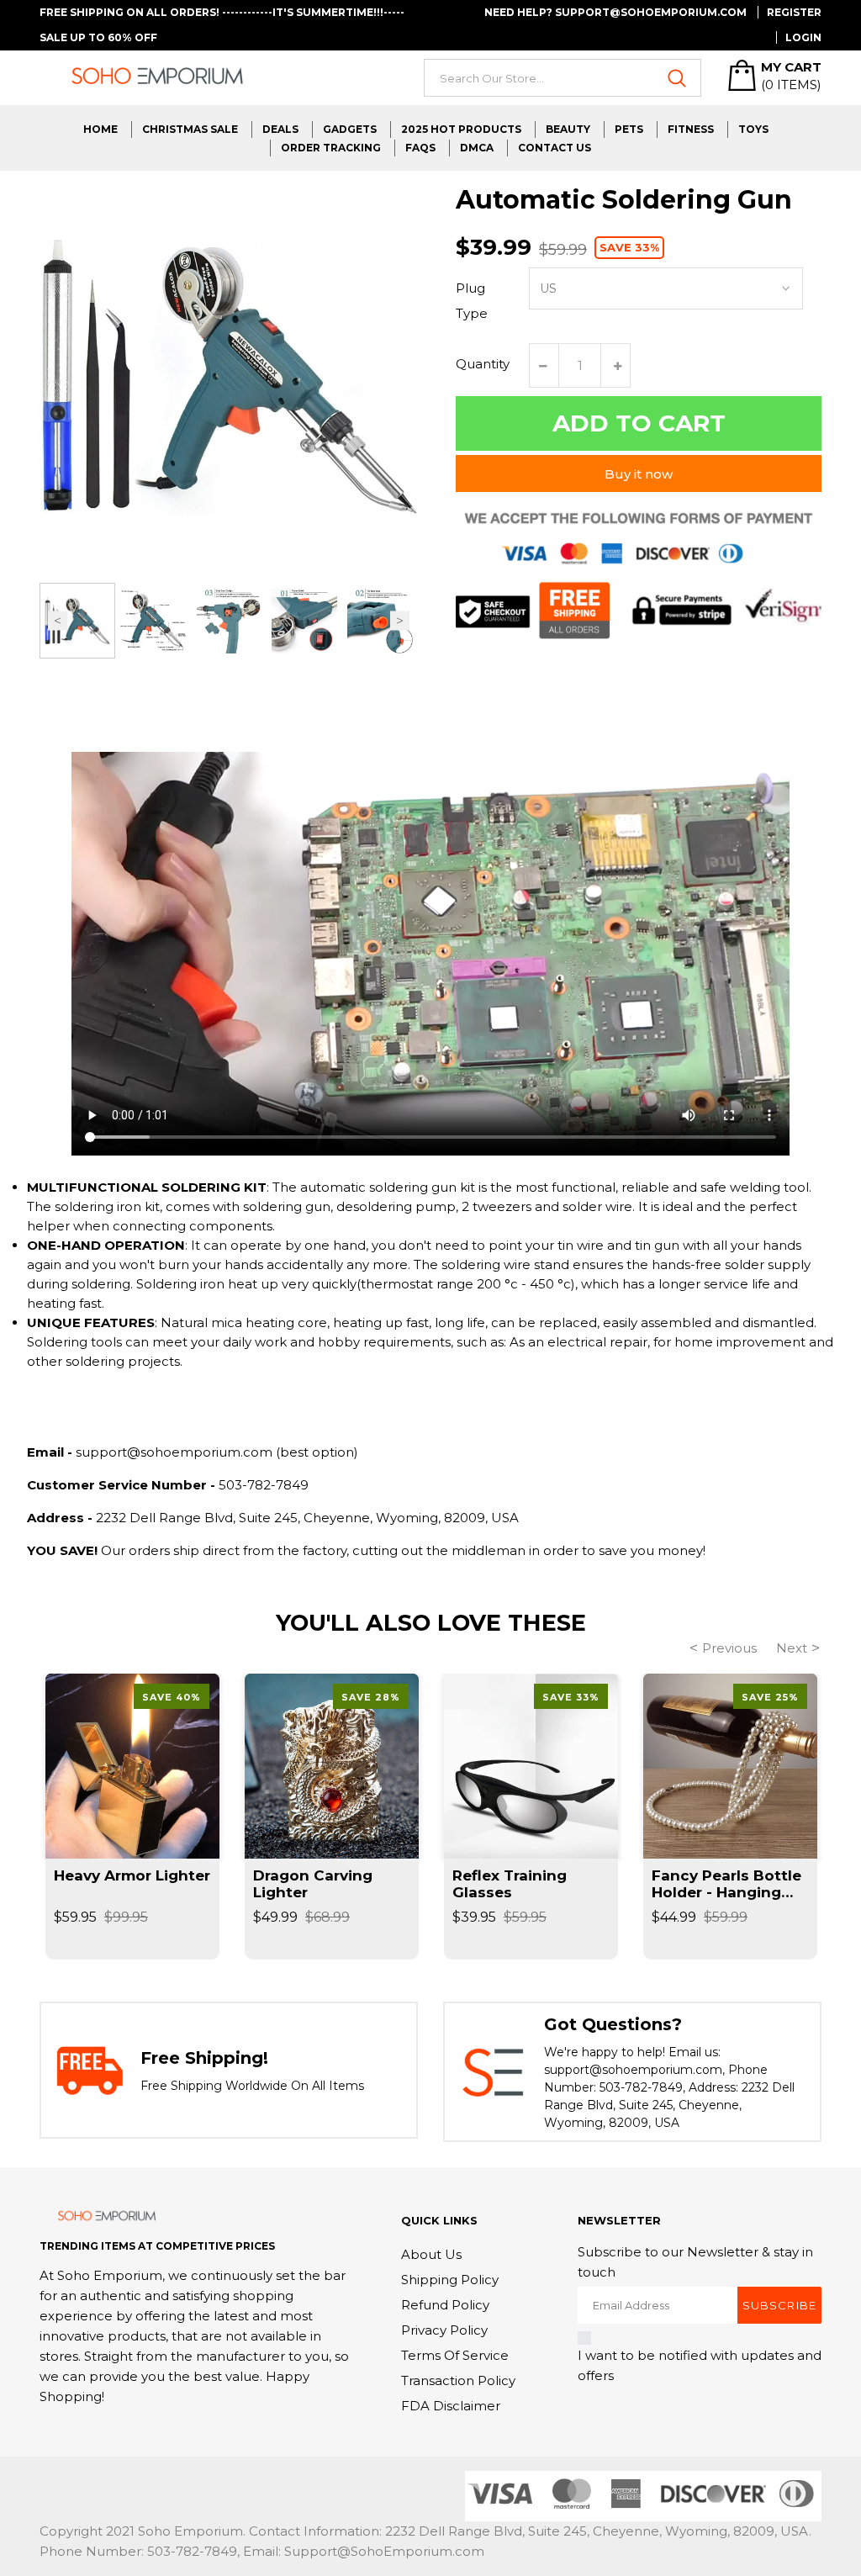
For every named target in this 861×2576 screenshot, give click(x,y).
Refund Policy (445, 2305)
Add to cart (639, 423)
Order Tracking (331, 148)
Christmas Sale (190, 129)
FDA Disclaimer (451, 2406)
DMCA (477, 148)
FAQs (420, 148)
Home (100, 129)
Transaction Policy (458, 2380)
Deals (280, 129)
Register (794, 12)
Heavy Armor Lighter (132, 1875)
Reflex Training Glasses (510, 1884)
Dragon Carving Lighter (313, 1884)
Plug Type (472, 301)
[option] (77, 621)
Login (803, 37)
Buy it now (639, 474)
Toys (753, 129)
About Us (431, 2254)
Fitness (691, 129)
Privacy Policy (444, 2330)
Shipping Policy (450, 2280)
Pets (629, 129)
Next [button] (400, 621)
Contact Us (555, 148)
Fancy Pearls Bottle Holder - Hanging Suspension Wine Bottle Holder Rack (726, 1884)
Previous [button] (58, 621)
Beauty (568, 129)
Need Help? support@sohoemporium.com (615, 12)
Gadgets (350, 129)
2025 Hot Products (461, 129)
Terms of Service (455, 2355)
